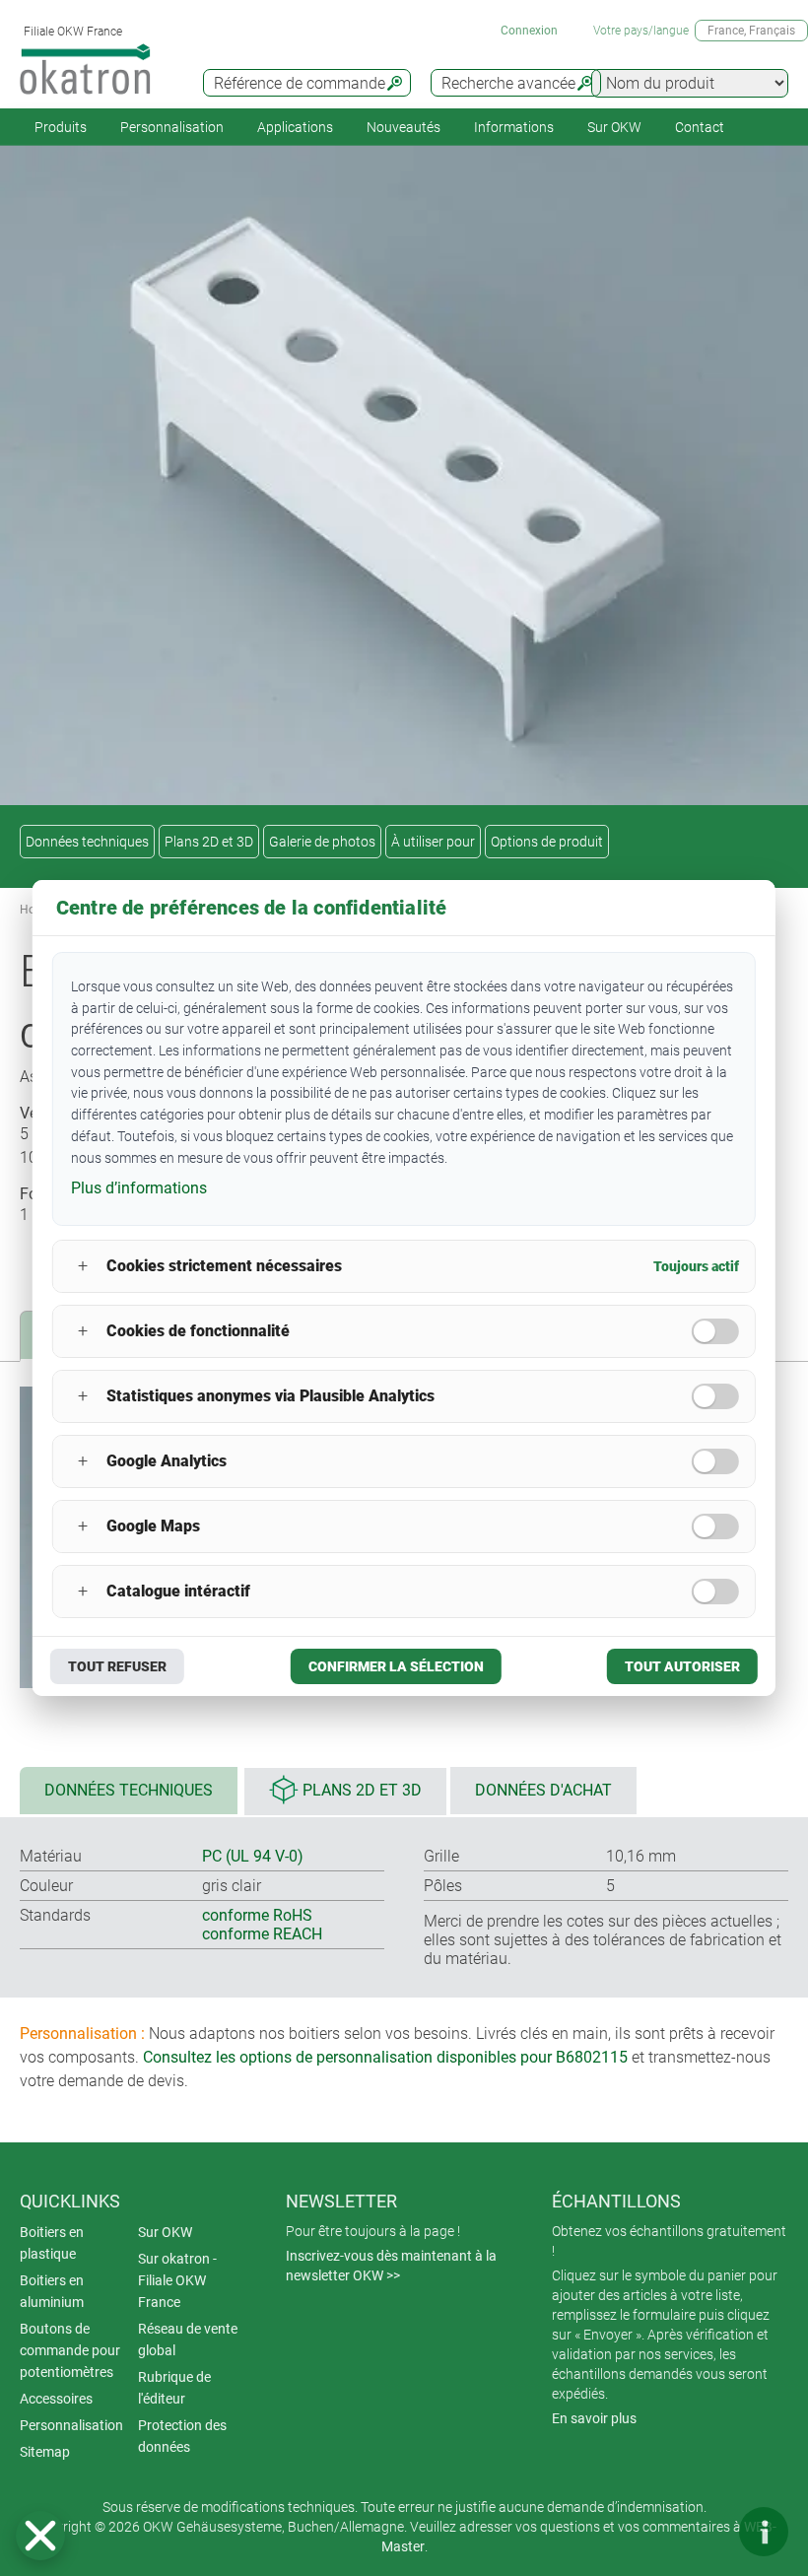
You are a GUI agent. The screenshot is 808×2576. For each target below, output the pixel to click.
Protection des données (182, 2436)
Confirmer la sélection (396, 1666)
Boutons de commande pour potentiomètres (70, 2350)
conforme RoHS (257, 1915)
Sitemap (45, 2452)
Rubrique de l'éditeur (174, 2388)
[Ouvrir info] (764, 2532)
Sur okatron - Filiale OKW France (177, 2280)
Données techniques (87, 842)
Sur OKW (614, 127)
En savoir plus (594, 2418)
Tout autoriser (682, 1666)
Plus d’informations (139, 1188)
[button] (40, 2536)
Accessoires (56, 2399)
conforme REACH (262, 1934)
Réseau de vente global (188, 2339)
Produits (61, 127)
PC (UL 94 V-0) (253, 1856)
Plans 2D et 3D (209, 842)
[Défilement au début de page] (705, 2532)
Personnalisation (172, 127)
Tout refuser (117, 1666)
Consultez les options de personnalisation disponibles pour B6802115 (385, 2057)
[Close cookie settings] (40, 2536)
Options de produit (547, 842)
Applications (295, 127)
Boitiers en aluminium (52, 2291)
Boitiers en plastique (52, 2243)
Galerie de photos (322, 842)
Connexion (529, 31)
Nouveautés (404, 127)
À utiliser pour (433, 842)
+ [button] (83, 1266)
